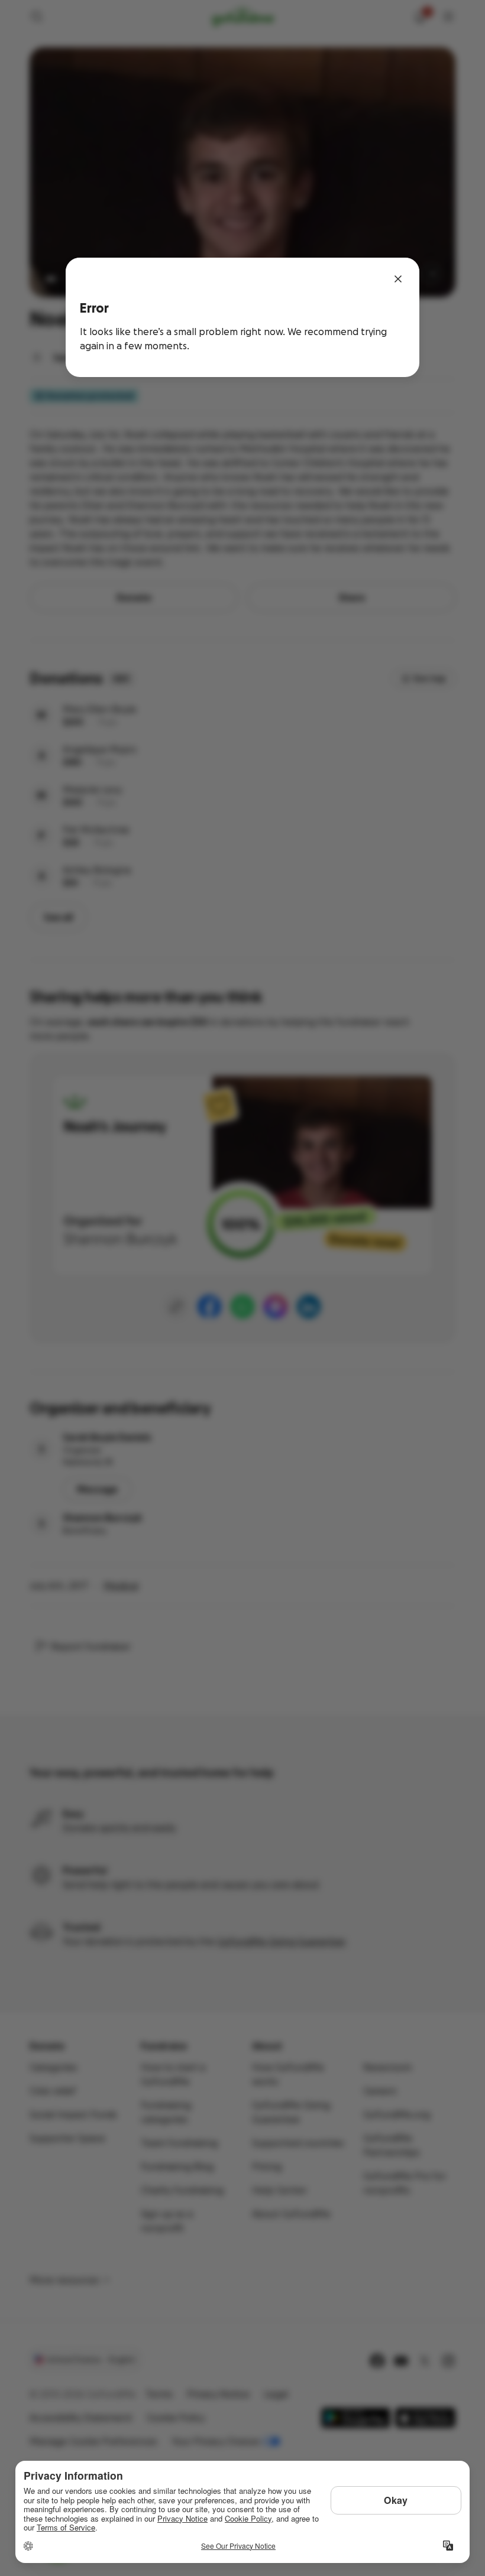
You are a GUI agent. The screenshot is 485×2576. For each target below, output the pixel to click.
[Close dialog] (398, 279)
